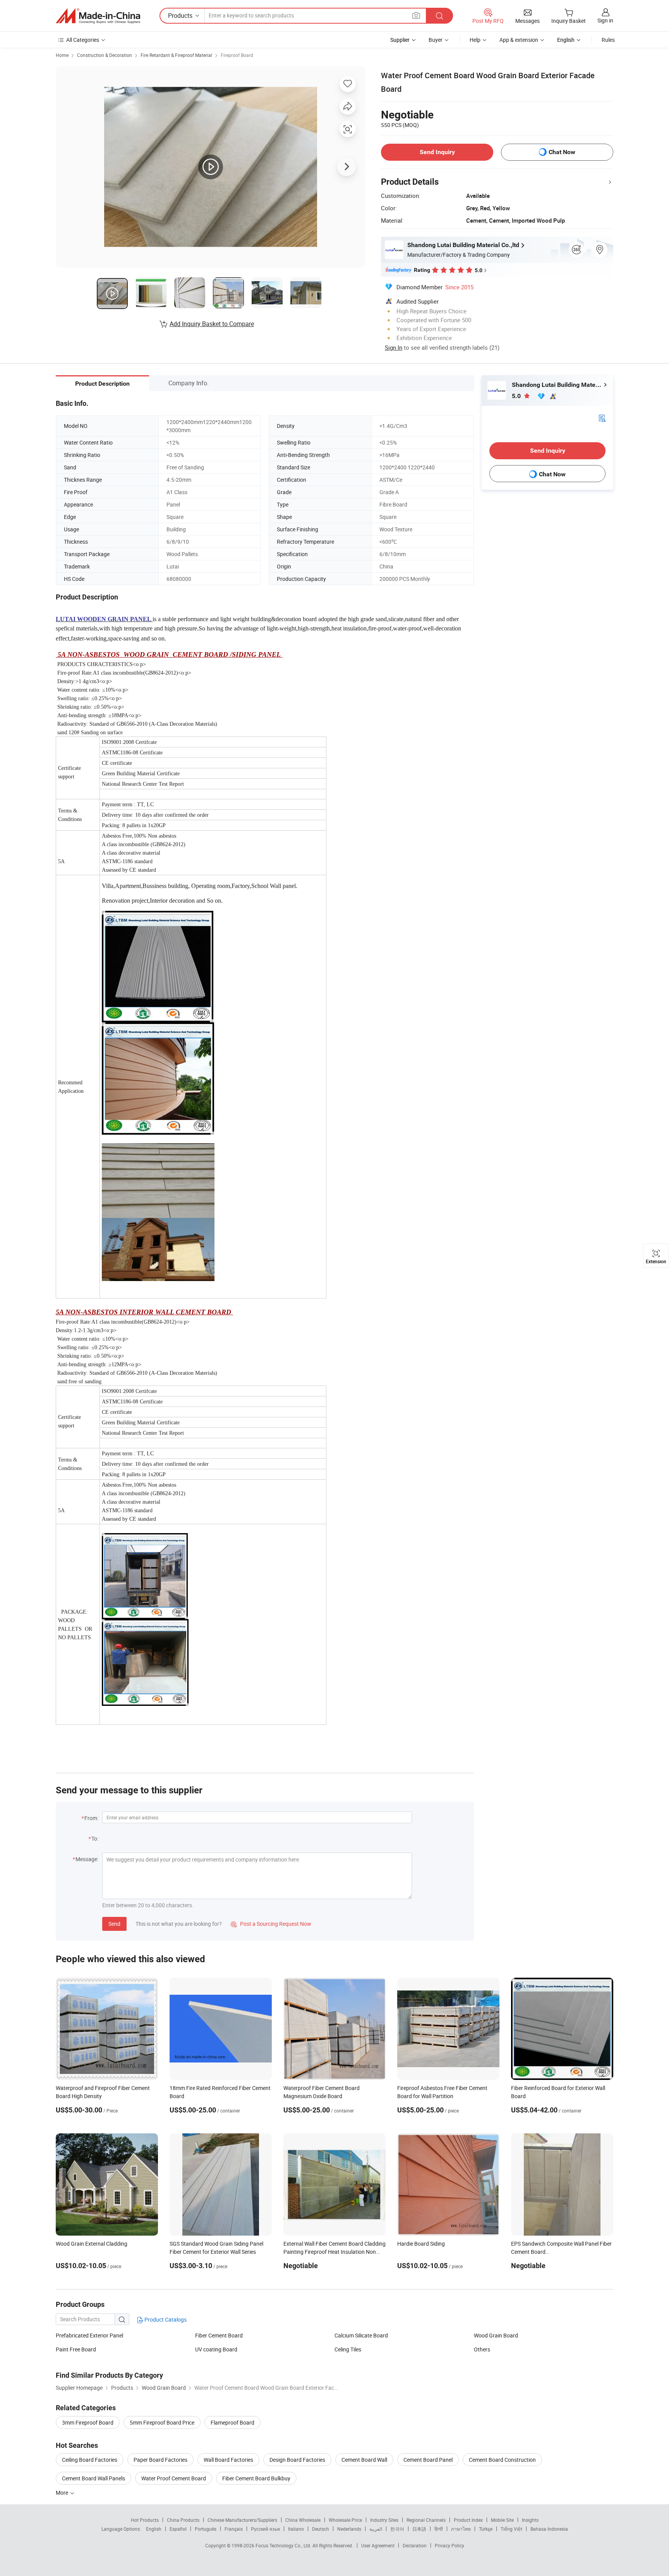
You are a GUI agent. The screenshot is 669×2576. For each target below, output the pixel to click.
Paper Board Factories (160, 2460)
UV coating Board (216, 2349)
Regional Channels (426, 2520)
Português (206, 2529)
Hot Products (145, 2520)
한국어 (397, 2529)
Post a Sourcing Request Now (271, 1924)
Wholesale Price (345, 2520)
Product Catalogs (165, 2319)
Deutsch (321, 2529)
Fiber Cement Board (219, 2335)
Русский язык (265, 2529)
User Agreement (378, 2545)
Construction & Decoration (105, 55)
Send (114, 1924)
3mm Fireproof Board (88, 2422)
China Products (183, 2520)
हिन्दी (439, 2529)
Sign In (394, 347)
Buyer (436, 40)
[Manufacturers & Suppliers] (98, 16)
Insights (530, 2520)
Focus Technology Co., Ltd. (284, 2545)
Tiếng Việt (511, 2529)
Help (475, 40)
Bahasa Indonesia (549, 2529)
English (154, 2529)
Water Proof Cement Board (174, 2478)
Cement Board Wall (364, 2460)
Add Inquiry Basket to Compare (212, 324)
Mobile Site (502, 2520)
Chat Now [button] (562, 152)
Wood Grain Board (496, 2335)
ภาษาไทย (461, 2529)
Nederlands (349, 2529)
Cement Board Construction (502, 2460)
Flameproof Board (232, 2422)
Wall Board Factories (228, 2460)
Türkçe (486, 2529)
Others (482, 2349)
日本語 (419, 2529)
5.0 (517, 396)
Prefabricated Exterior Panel (89, 2335)
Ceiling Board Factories (90, 2460)
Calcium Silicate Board (361, 2335)
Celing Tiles (348, 2349)
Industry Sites (384, 2520)
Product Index (468, 2520)
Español (178, 2529)
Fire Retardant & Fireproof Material (176, 55)
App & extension (519, 40)
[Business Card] (602, 418)
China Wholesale (303, 2520)
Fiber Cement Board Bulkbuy (256, 2478)
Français (234, 2529)
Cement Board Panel (428, 2460)
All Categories (83, 40)
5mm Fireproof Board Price (162, 2422)
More (63, 2493)
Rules (608, 40)
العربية (376, 2529)
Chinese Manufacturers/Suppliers (242, 2520)
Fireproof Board (237, 55)
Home (62, 55)
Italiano (296, 2529)
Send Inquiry (437, 152)
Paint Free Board (76, 2349)
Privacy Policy (449, 2545)
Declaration (415, 2545)
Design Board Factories (297, 2460)
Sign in (605, 20)
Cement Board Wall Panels (93, 2478)
